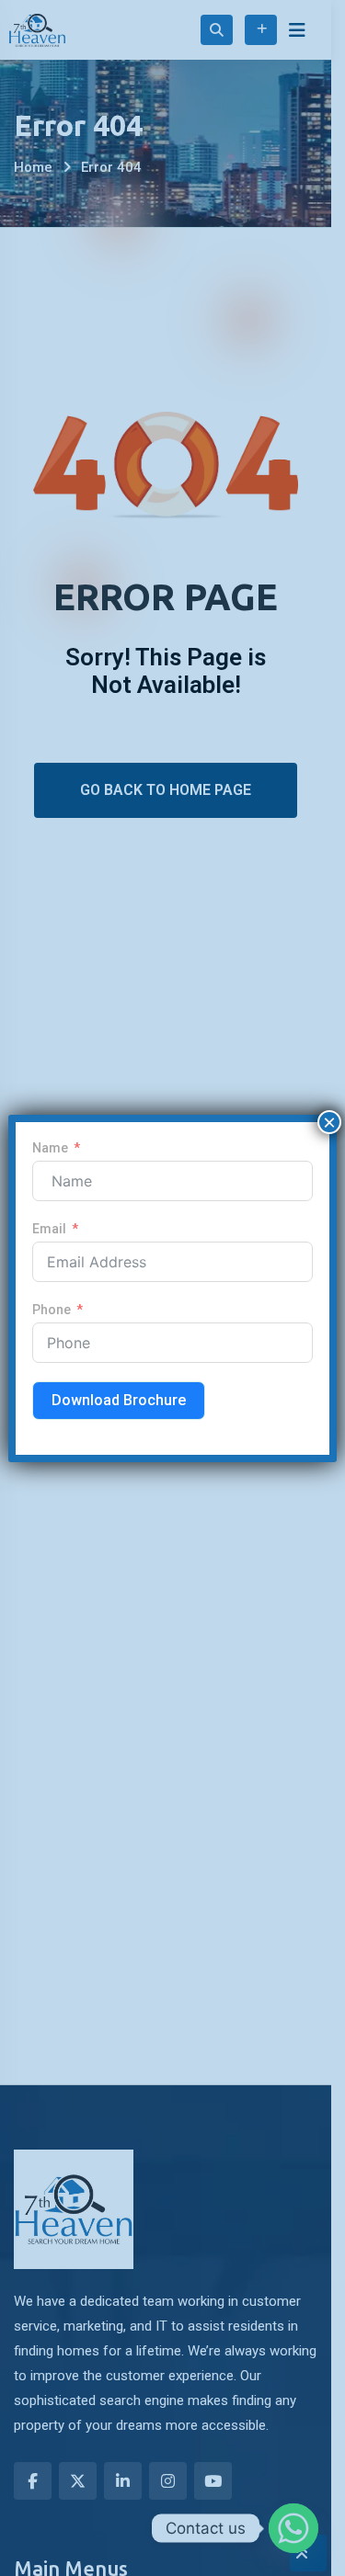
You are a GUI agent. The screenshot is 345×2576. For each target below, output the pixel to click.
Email (49, 1229)
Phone (52, 1310)
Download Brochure (119, 1400)
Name (50, 1148)
